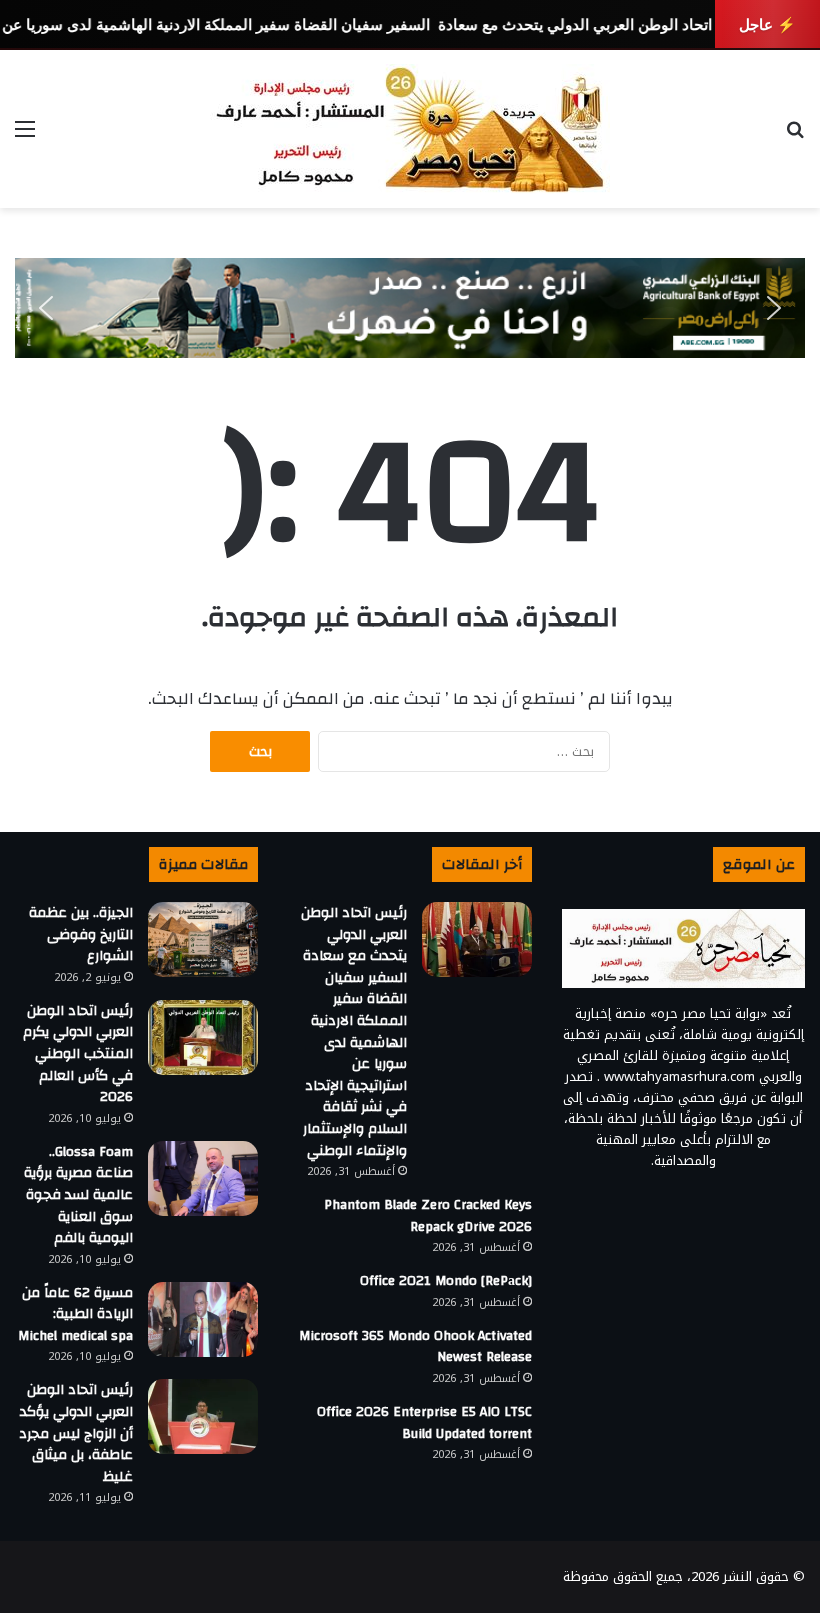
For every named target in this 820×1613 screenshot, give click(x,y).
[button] (46, 308)
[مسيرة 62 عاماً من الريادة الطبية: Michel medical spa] (203, 1319)
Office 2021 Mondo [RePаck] (446, 1281)
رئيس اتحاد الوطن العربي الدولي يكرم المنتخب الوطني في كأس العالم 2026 (78, 1054)
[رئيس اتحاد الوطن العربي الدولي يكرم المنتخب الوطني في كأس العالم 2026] (203, 1037)
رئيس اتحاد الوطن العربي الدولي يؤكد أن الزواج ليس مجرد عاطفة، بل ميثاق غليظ (76, 1433)
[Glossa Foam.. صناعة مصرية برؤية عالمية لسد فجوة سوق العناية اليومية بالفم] (203, 1178)
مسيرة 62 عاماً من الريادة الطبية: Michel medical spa (75, 1314)
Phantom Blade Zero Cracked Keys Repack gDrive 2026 (428, 1216)
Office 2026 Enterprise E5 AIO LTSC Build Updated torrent (424, 1423)
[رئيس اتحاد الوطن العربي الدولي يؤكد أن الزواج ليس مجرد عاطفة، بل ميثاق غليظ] (203, 1416)
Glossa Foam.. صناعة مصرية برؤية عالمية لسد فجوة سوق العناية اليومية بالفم (78, 1195)
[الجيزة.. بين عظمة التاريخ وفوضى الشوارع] (203, 939)
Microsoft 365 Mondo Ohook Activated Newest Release (415, 1347)
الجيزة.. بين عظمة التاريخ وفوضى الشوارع (81, 934)
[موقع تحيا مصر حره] (410, 129)
